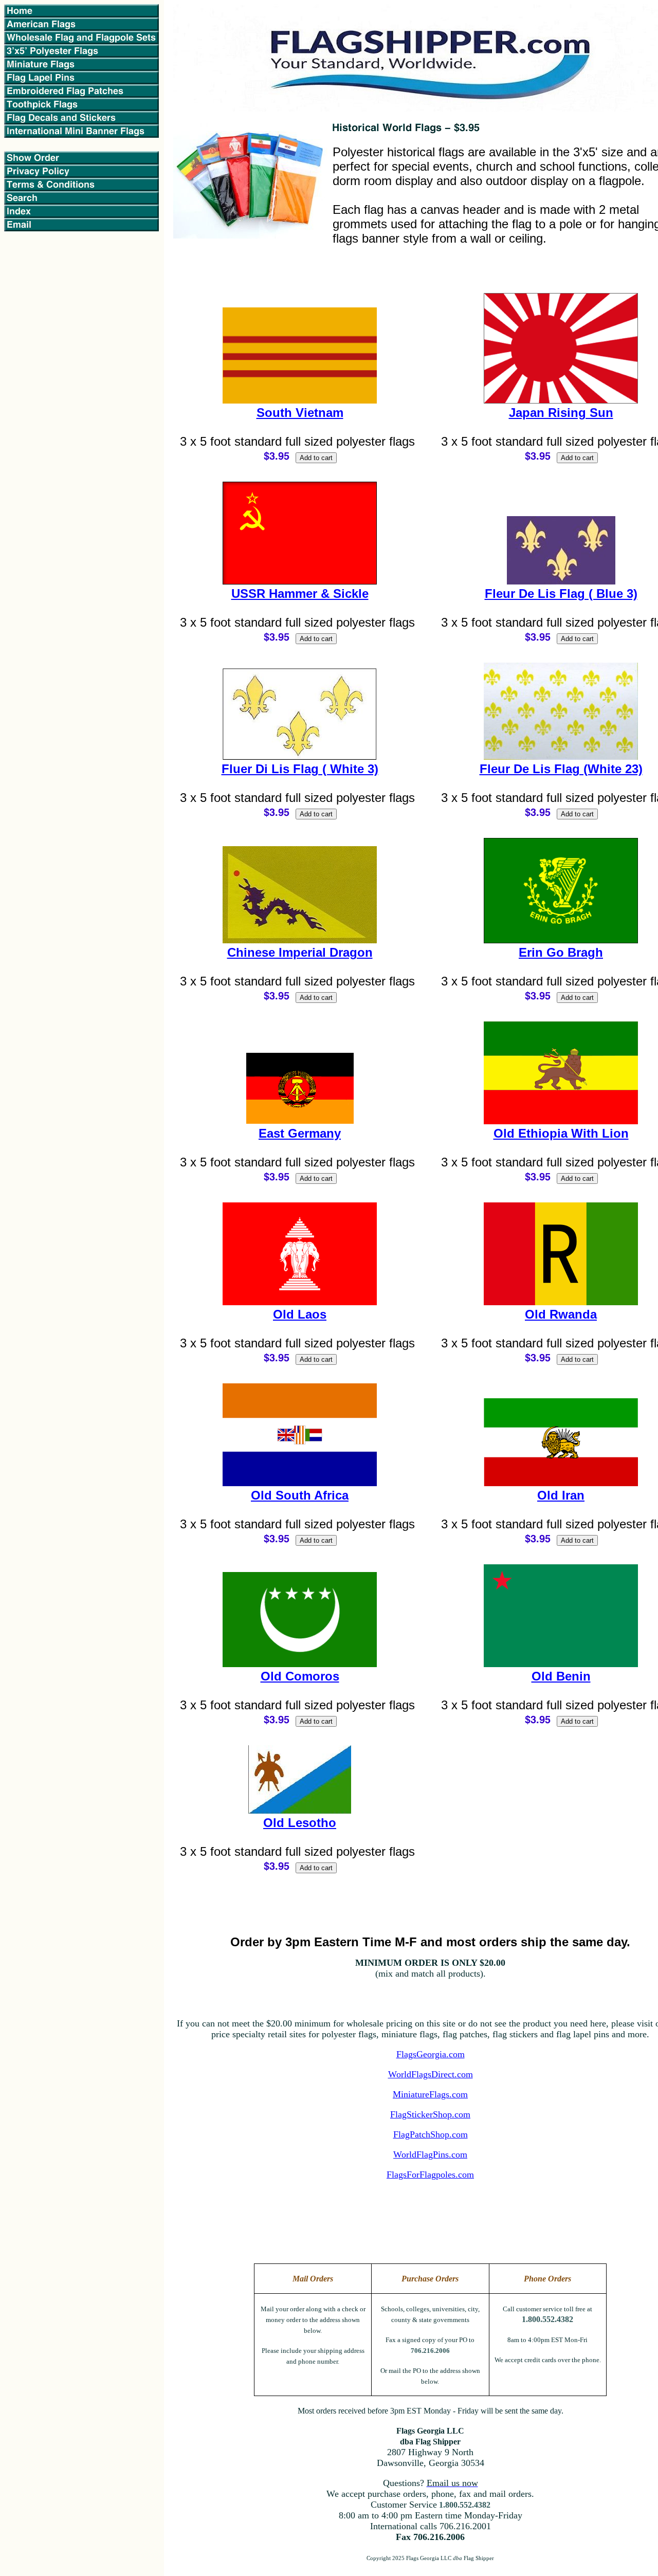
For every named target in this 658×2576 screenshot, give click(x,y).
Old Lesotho (300, 1823)
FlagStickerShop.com (430, 2114)
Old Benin (561, 1676)
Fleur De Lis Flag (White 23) (561, 769)
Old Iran (561, 1495)
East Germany (300, 1133)
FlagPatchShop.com (431, 2134)
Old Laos (300, 1314)
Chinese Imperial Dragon (300, 952)
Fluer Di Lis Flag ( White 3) (300, 769)
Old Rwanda (561, 1314)
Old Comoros (300, 1676)
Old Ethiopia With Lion (561, 1133)
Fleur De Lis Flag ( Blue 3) (561, 593)
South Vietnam (300, 413)
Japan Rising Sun (561, 413)
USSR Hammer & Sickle (300, 593)
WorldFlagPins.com (430, 2154)
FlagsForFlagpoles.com (430, 2175)
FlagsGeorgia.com (431, 2054)
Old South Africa (300, 1495)
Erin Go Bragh (561, 952)
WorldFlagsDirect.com (431, 2074)
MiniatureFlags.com (430, 2094)
